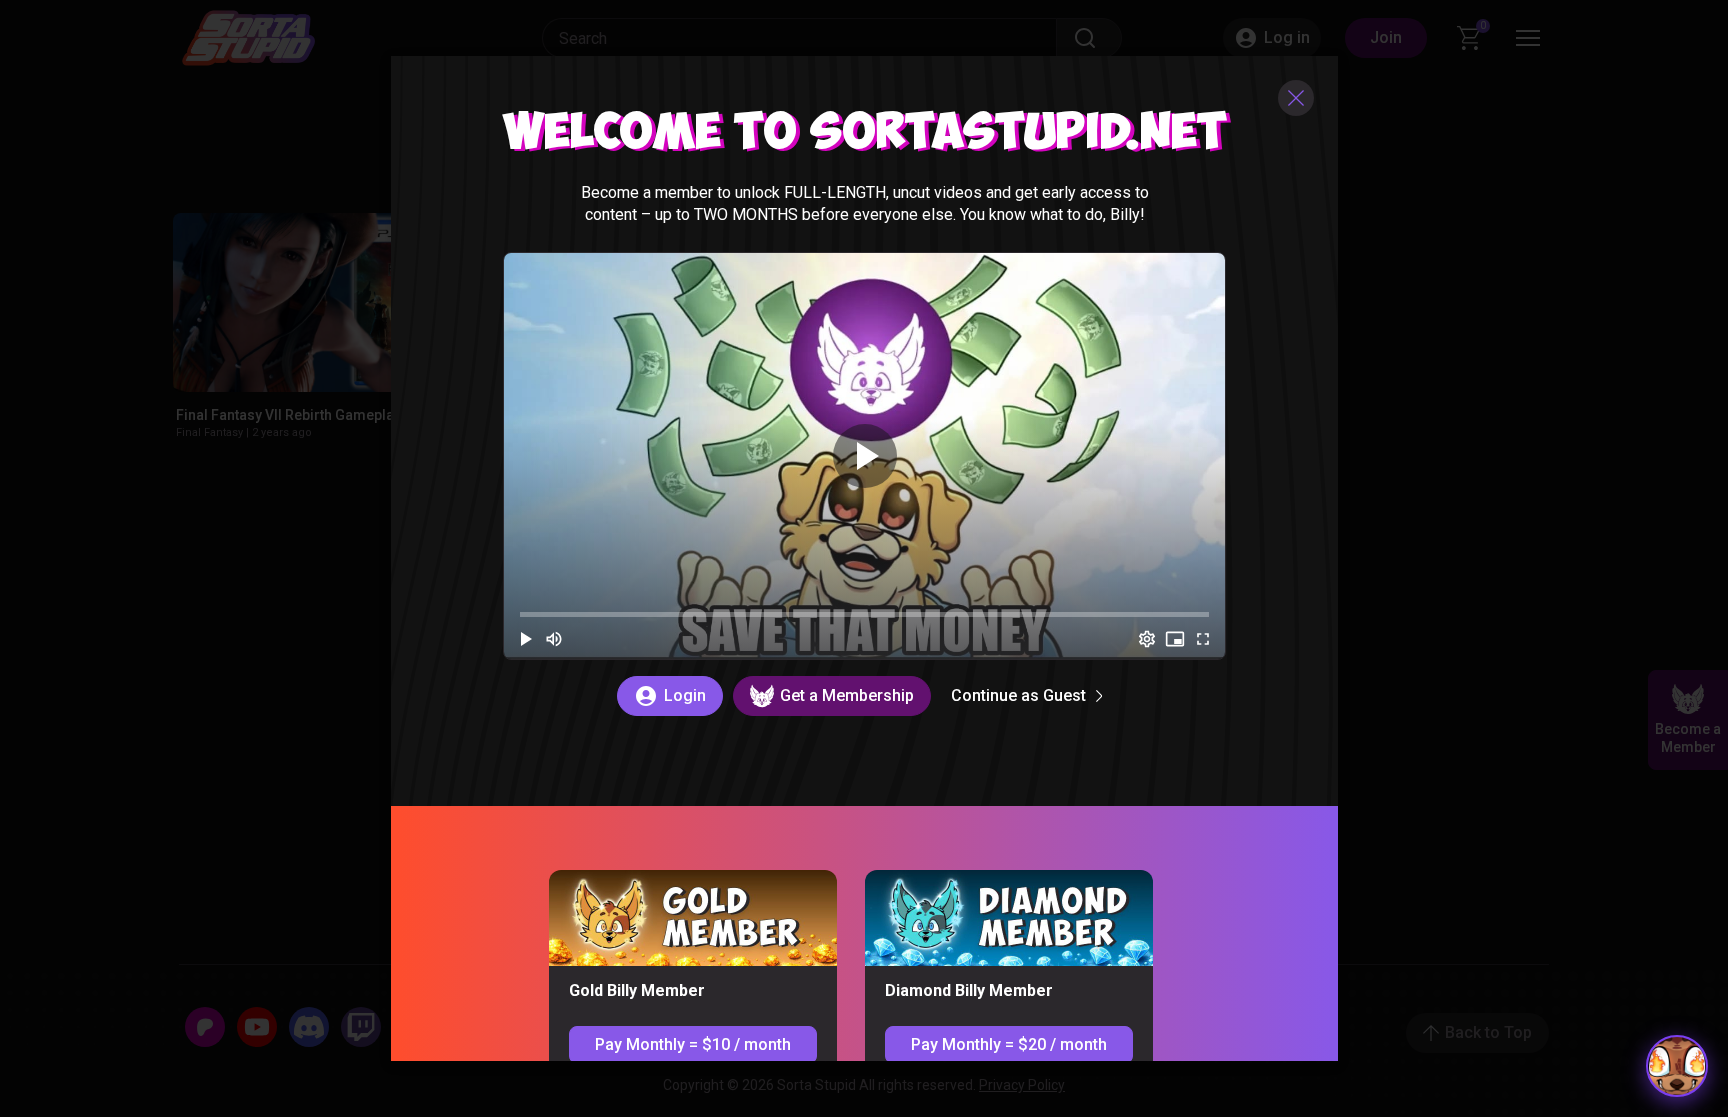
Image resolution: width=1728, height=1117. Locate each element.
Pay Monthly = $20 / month (1008, 1043)
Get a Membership (846, 694)
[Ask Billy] (1677, 1066)
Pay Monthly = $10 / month (692, 1043)
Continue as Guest (1017, 694)
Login (684, 694)
